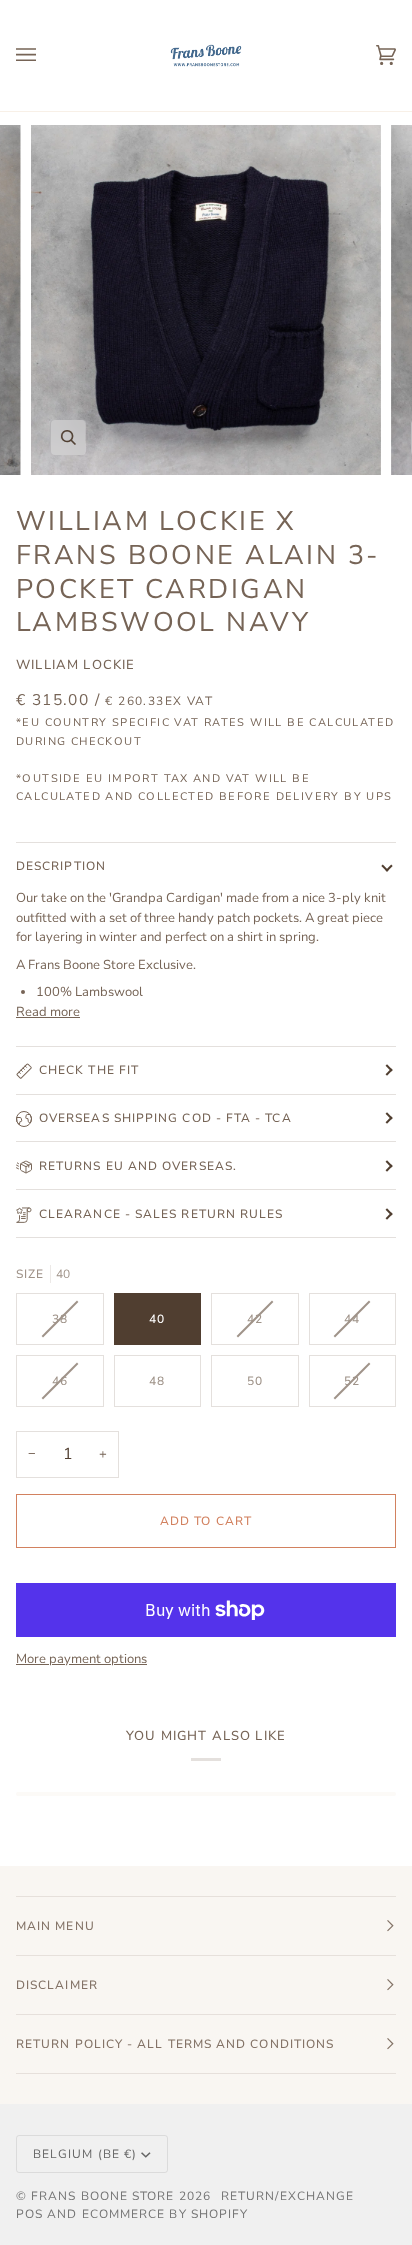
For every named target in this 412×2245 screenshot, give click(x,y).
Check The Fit (89, 1070)
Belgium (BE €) (85, 2154)
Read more (48, 1012)
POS (29, 2214)
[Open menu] (46, 55)
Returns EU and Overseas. (138, 1166)
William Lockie (75, 665)
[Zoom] (68, 437)
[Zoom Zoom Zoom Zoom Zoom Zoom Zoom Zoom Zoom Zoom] (206, 300)
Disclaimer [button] (57, 1985)
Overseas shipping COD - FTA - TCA (165, 1118)
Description (61, 866)
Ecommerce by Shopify (165, 2214)
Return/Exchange (287, 2196)
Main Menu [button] (55, 1926)
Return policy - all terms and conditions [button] (175, 2044)
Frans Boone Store (102, 2196)
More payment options (81, 1659)
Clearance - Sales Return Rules (161, 1214)
